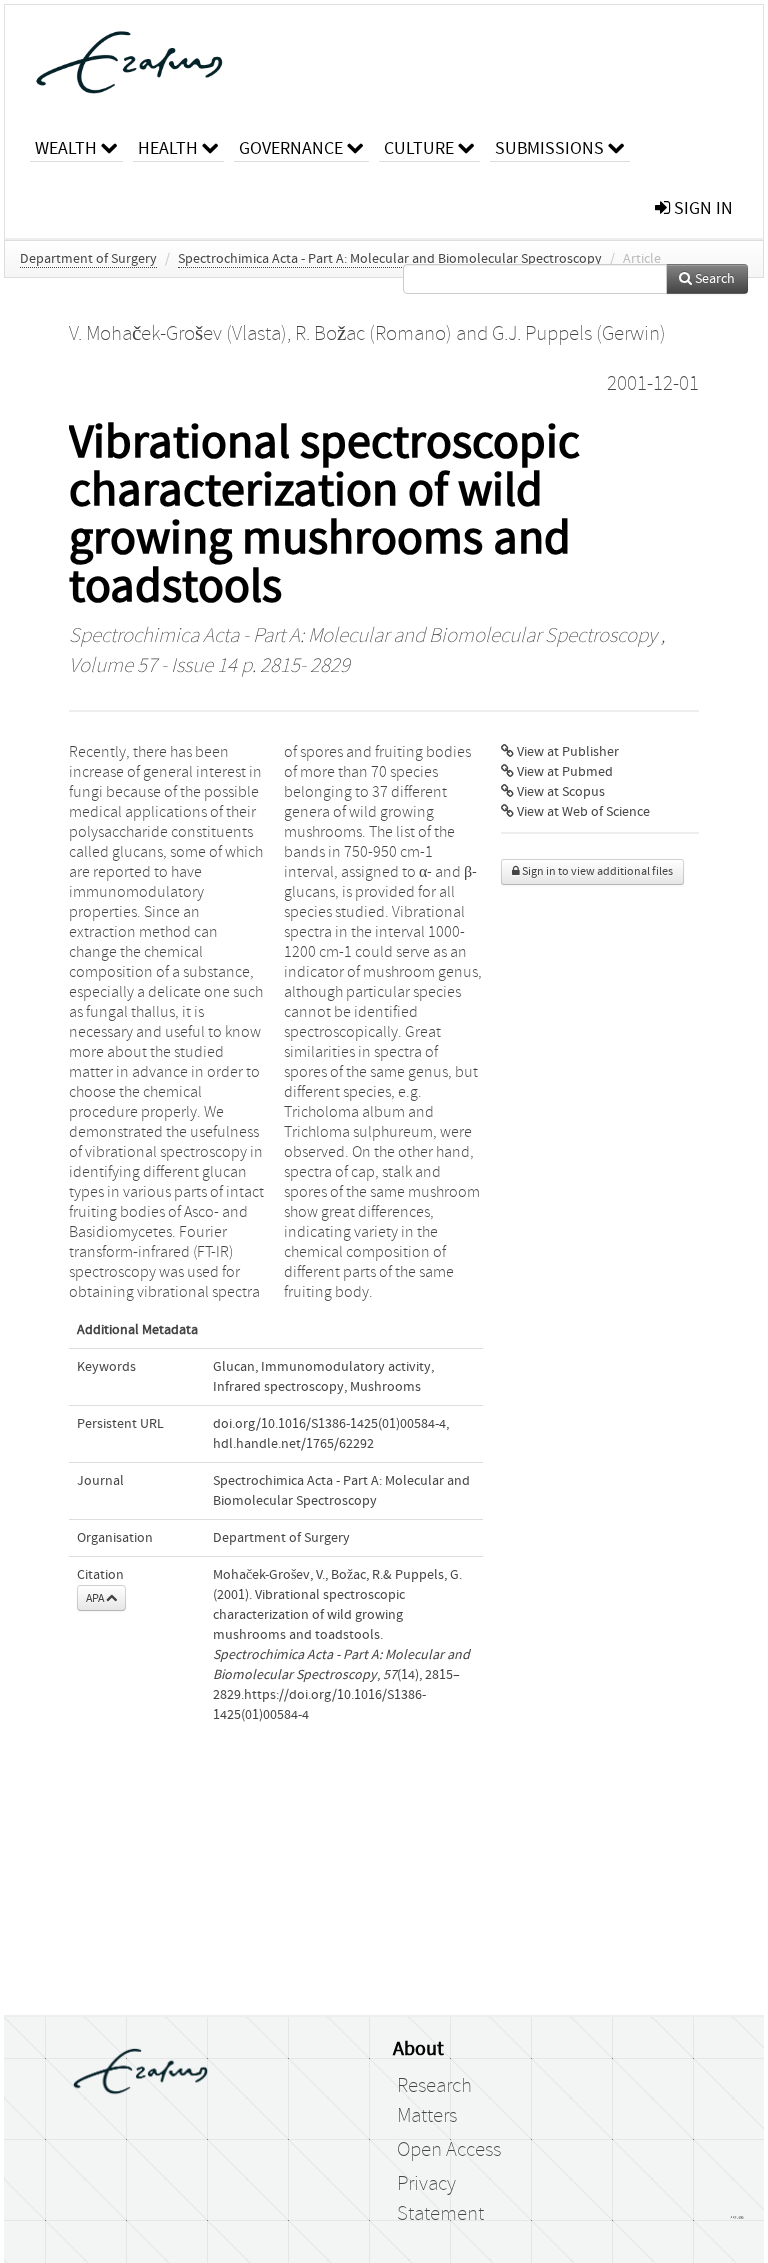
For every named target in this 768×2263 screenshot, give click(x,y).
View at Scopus (559, 792)
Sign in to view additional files (596, 871)
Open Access (449, 2150)
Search (713, 279)
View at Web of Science (582, 812)
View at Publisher (566, 752)
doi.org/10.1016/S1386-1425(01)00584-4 (329, 1424)
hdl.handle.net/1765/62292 (293, 1444)
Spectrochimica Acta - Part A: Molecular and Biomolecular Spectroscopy (390, 259)
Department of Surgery (88, 259)
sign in (701, 208)
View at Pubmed (563, 772)
